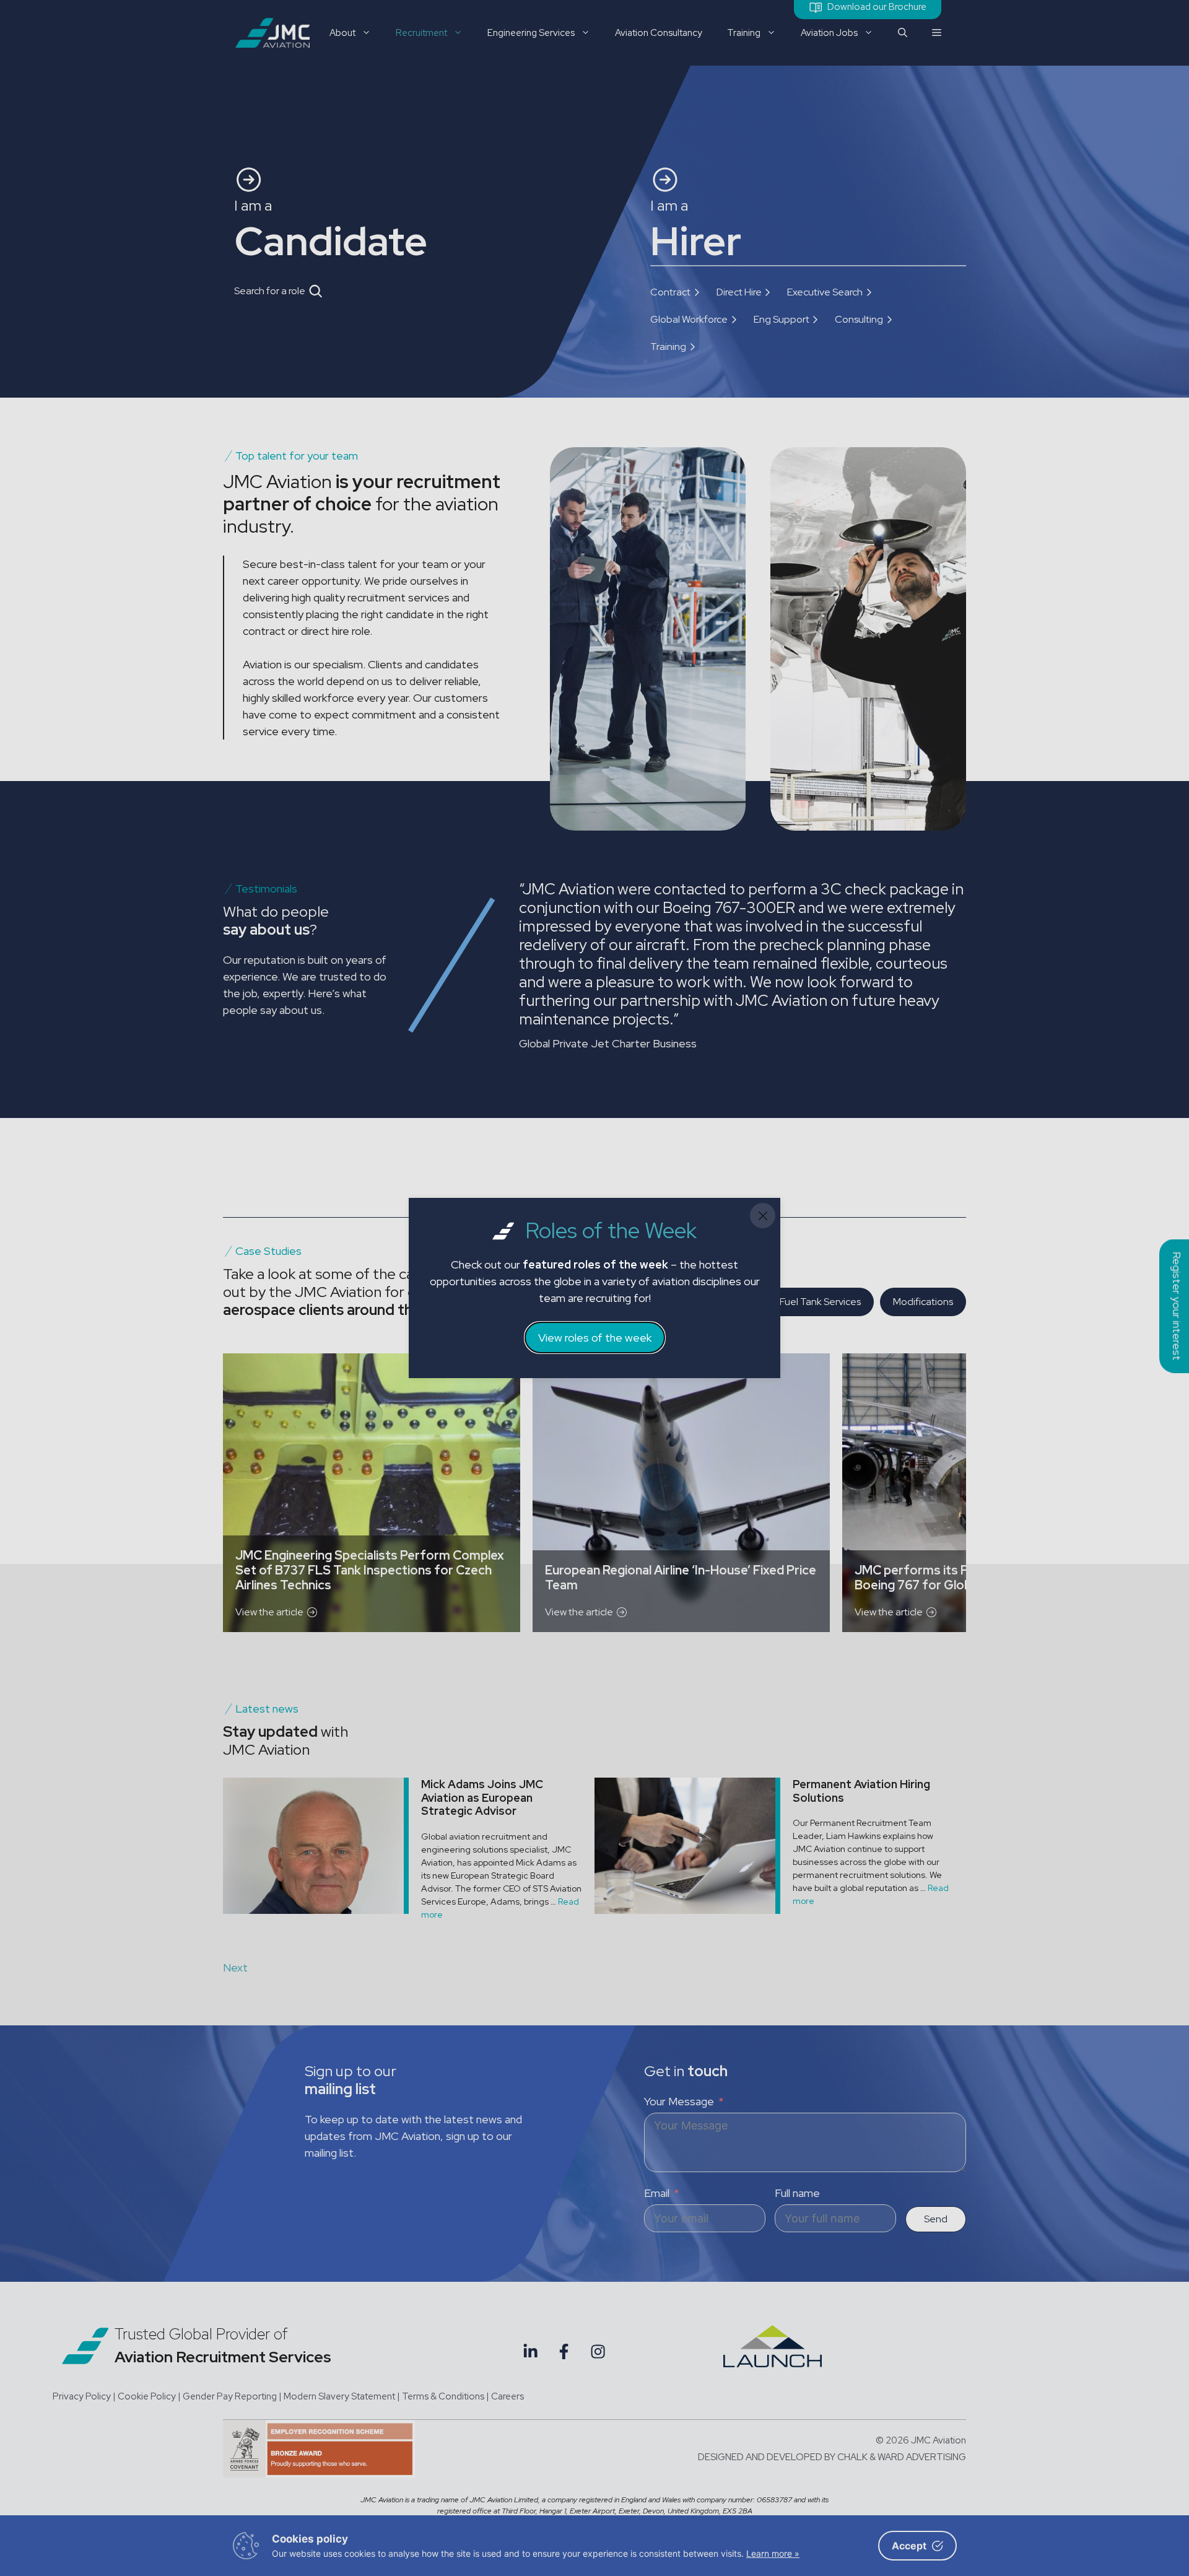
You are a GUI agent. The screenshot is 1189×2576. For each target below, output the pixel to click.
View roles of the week (595, 1338)
